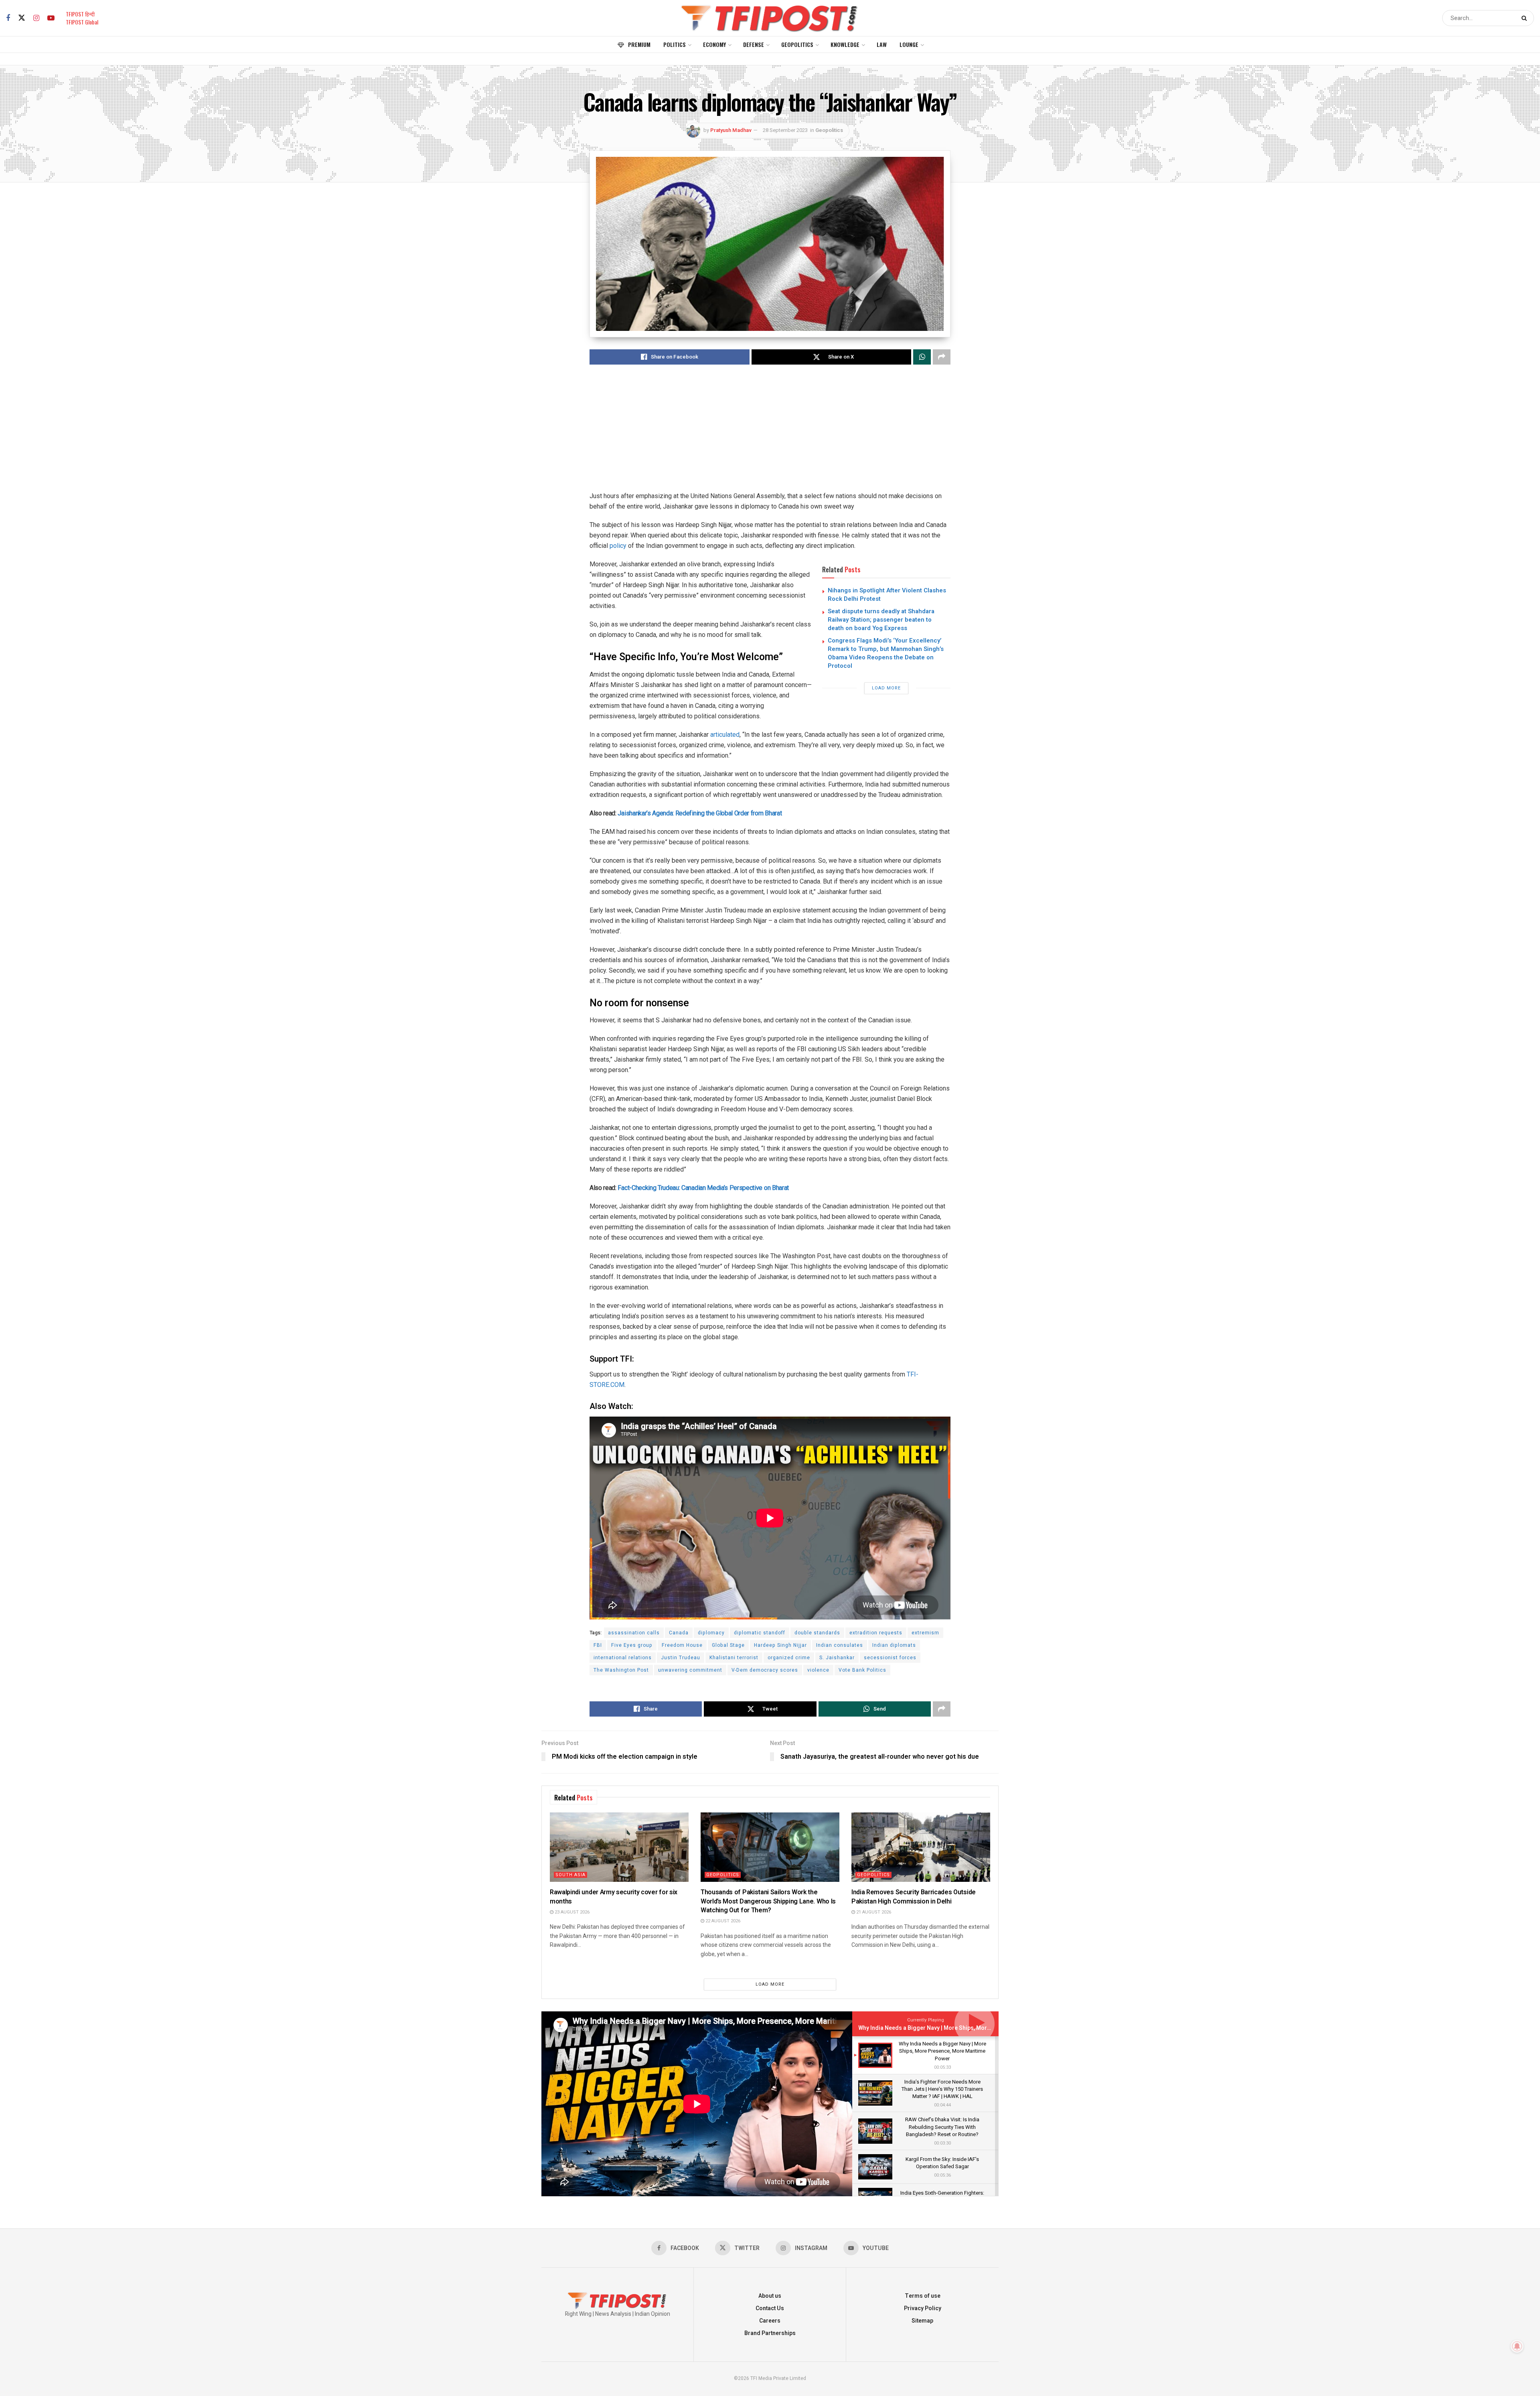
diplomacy (711, 1633)
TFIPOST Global (82, 22)
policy (618, 546)
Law (882, 44)
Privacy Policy (923, 2308)
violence (818, 1670)
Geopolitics (797, 44)
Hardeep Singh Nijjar (780, 1645)
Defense (754, 44)
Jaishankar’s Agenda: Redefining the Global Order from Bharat (700, 813)
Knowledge (845, 44)
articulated (725, 735)
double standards (817, 1633)
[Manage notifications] (1517, 2346)
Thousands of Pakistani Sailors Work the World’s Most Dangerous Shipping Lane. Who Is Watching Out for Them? (768, 1901)
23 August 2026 (571, 1912)
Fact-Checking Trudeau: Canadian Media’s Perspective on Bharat (703, 1188)
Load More (886, 688)
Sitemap (922, 2321)
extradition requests (876, 1633)
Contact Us (770, 2308)
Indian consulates (840, 1645)
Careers (770, 2321)
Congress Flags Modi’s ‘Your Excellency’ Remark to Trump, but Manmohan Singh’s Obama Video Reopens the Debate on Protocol (886, 653)
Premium (639, 44)
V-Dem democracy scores (765, 1670)
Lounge (909, 44)
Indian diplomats (894, 1645)
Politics (675, 44)
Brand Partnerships (770, 2333)
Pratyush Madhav (731, 130)
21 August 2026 (873, 1912)
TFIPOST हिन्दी (80, 14)
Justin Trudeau (681, 1658)
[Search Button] (1526, 18)
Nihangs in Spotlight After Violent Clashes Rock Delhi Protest (887, 595)
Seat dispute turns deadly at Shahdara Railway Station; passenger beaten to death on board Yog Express (881, 620)
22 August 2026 (722, 1921)
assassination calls (634, 1633)
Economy (714, 44)
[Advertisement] (770, 435)
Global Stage (728, 1645)
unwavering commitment (690, 1670)
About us (770, 2296)
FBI (598, 1645)
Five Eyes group (632, 1645)
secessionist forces (890, 1658)
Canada (679, 1633)
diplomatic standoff (760, 1633)
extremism (925, 1633)
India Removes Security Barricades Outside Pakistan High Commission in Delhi (914, 1897)
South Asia (570, 1875)
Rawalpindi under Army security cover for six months (614, 1897)
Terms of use (923, 2296)
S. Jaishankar (837, 1658)
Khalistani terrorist (734, 1658)
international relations (623, 1658)
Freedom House (682, 1645)
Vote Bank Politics (862, 1670)
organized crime (789, 1658)
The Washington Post (621, 1670)
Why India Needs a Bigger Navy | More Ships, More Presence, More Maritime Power (967, 2028)
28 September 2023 (785, 130)
